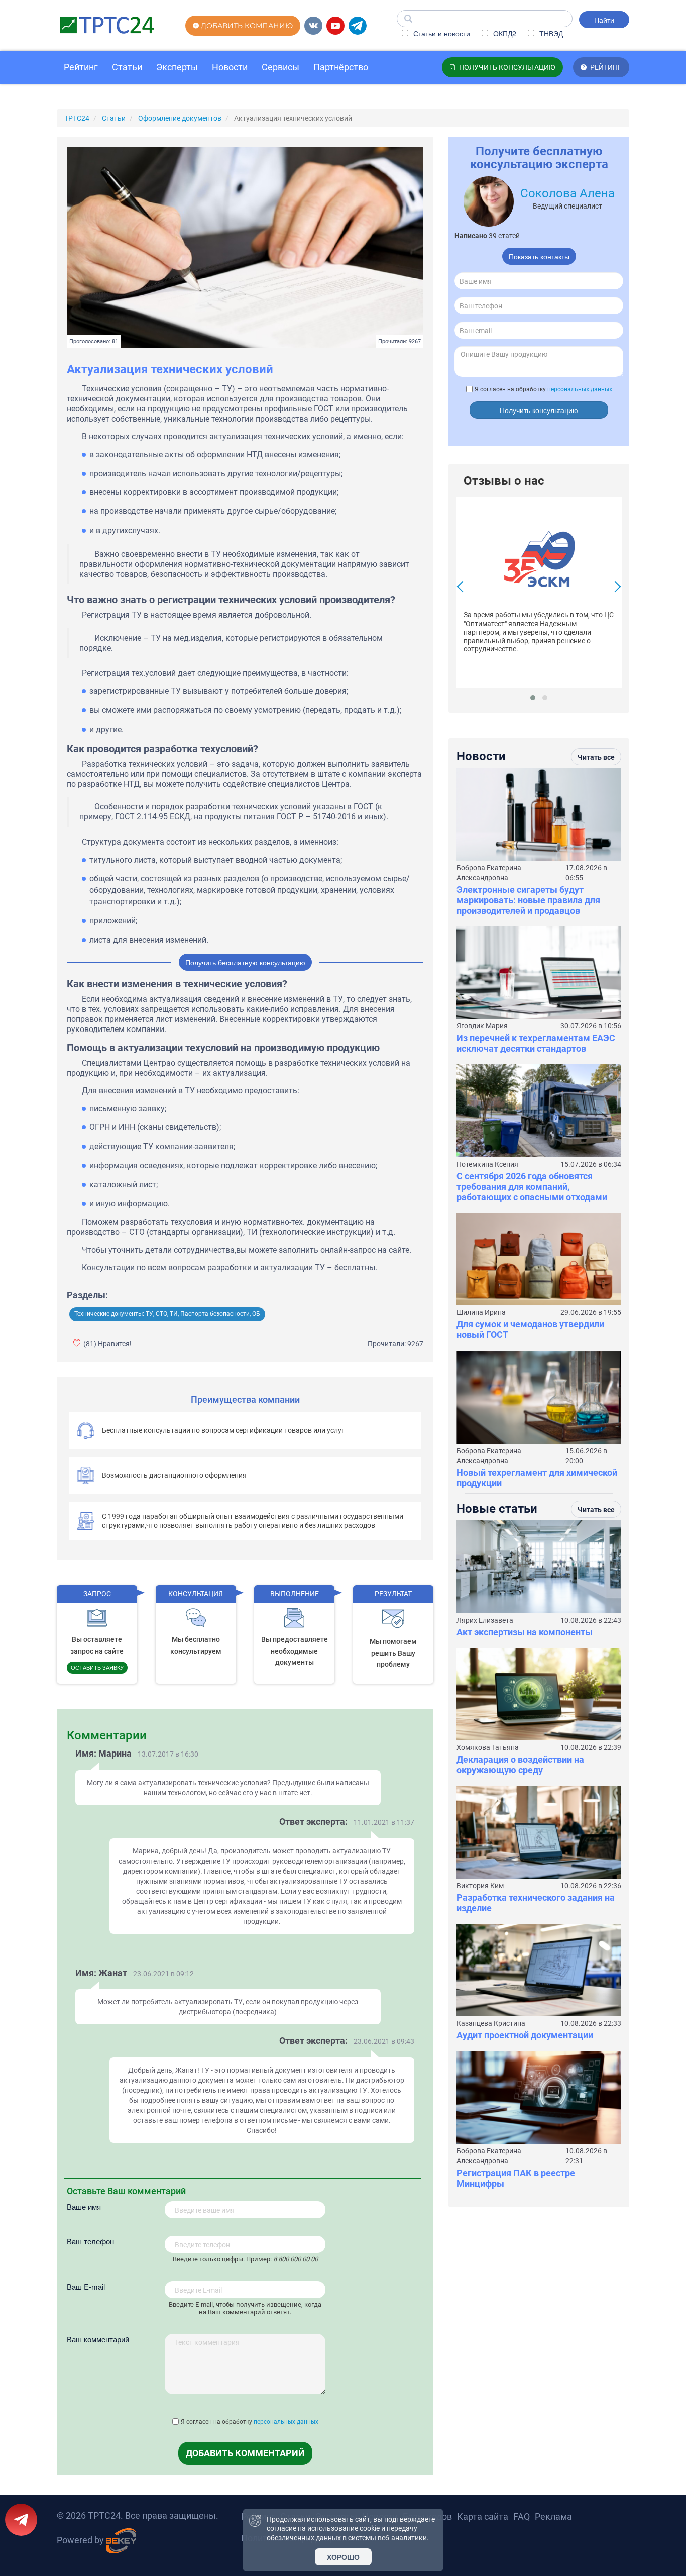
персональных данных (286, 2422)
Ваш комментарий (98, 2339)
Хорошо (343, 2557)
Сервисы (280, 67)
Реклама (553, 2516)
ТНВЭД (550, 33)
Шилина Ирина (481, 1312)
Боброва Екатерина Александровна (489, 873)
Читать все (596, 757)
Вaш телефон (90, 2241)
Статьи (127, 67)
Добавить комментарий (245, 2453)
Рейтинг (81, 67)
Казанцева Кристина (491, 2023)
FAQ (522, 2516)
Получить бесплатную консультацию (245, 962)
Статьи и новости (441, 33)
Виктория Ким (480, 1886)
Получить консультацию (539, 410)
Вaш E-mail (86, 2286)
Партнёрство (341, 67)
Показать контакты (539, 256)
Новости (230, 67)
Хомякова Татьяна (488, 1747)
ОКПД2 (504, 33)
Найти (604, 20)
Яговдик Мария (482, 1026)
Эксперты (177, 67)
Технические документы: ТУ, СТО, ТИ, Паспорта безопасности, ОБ (167, 1314)
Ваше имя (84, 2206)
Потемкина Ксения (487, 1164)
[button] (533, 698)
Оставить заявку (97, 1667)
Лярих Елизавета (485, 1620)
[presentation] (463, 588)
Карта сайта (483, 2516)
